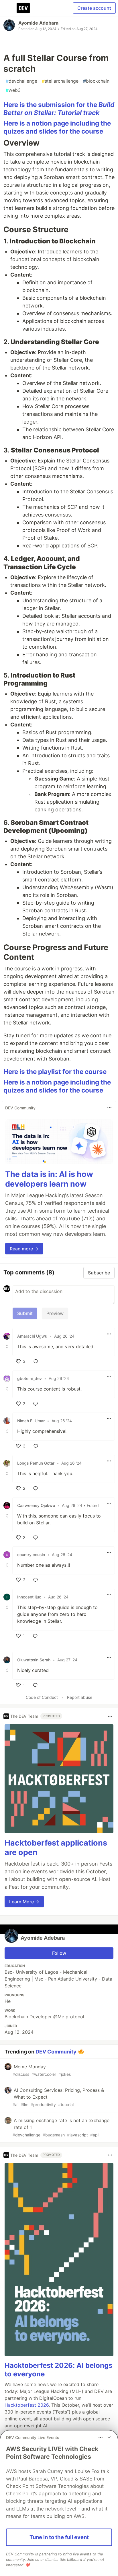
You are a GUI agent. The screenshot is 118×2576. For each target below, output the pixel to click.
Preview (55, 1313)
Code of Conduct (42, 1697)
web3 (13, 90)
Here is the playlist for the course (55, 1071)
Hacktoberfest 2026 (27, 2405)
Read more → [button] (24, 1249)
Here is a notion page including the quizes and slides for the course (57, 127)
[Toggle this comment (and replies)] (7, 1346)
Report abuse (80, 1697)
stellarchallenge (60, 81)
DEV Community (56, 2052)
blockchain (96, 81)
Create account (94, 8)
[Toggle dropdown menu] (109, 1108)
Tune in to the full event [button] (59, 2537)
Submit (25, 1313)
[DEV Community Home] (23, 8)
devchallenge (21, 81)
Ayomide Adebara (38, 23)
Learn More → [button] (24, 1902)
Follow (59, 1953)
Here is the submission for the (59, 109)
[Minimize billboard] (109, 2437)
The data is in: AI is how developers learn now (49, 1179)
